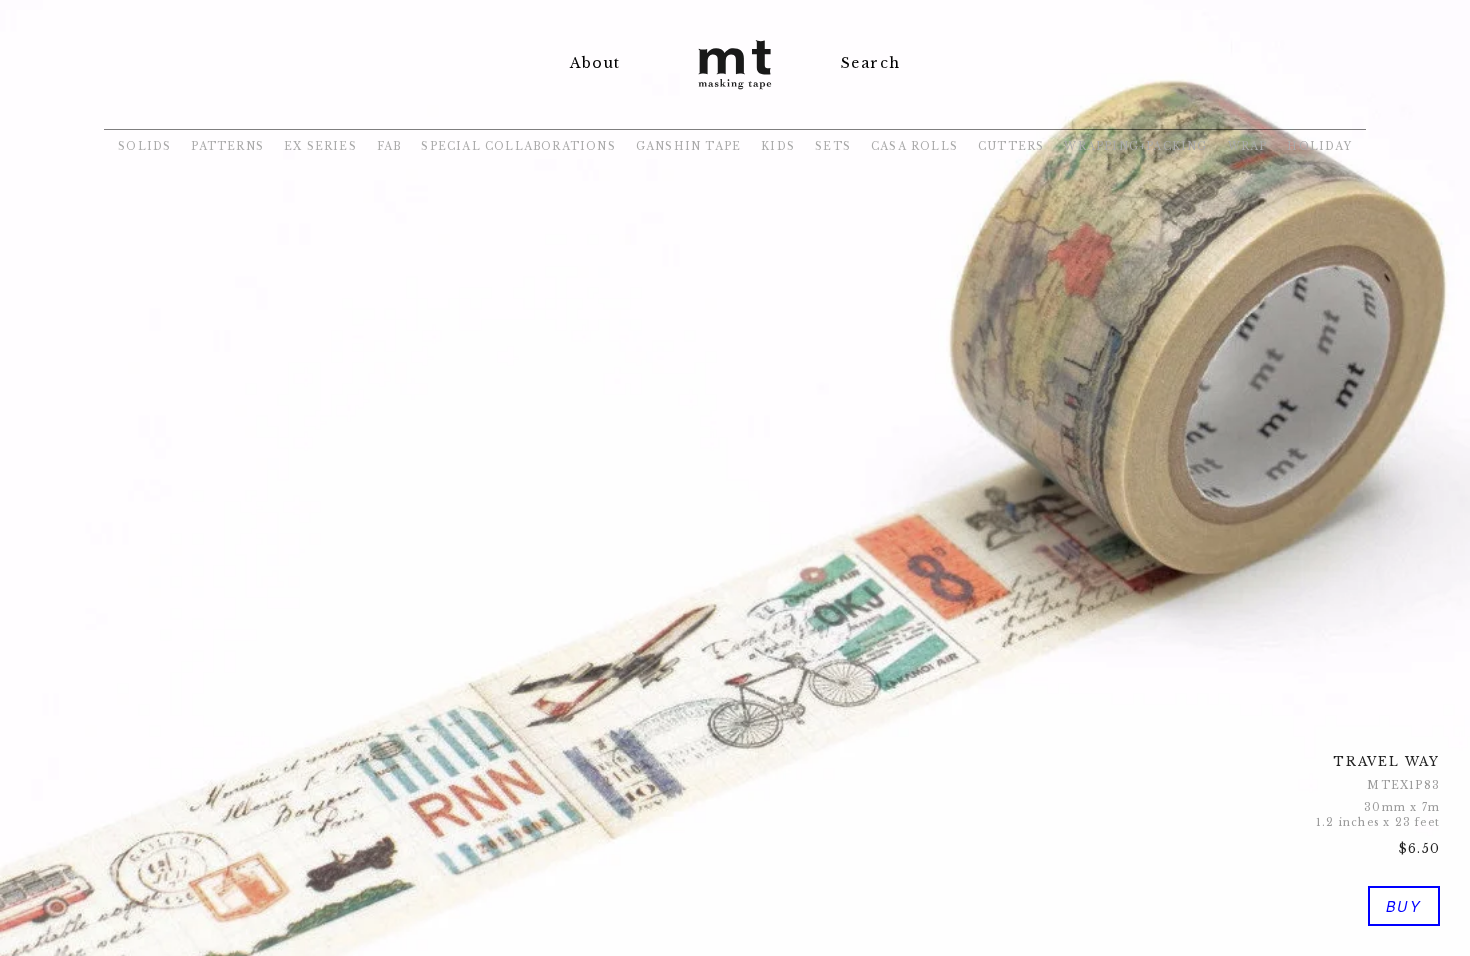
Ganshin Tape (688, 146)
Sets (833, 146)
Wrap (1248, 146)
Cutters (1011, 146)
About (595, 63)
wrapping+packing (1135, 146)
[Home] (735, 91)
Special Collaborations (518, 146)
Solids (144, 146)
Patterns (227, 146)
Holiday (1319, 146)
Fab (389, 146)
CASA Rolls (914, 146)
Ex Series (320, 146)
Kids (778, 146)
